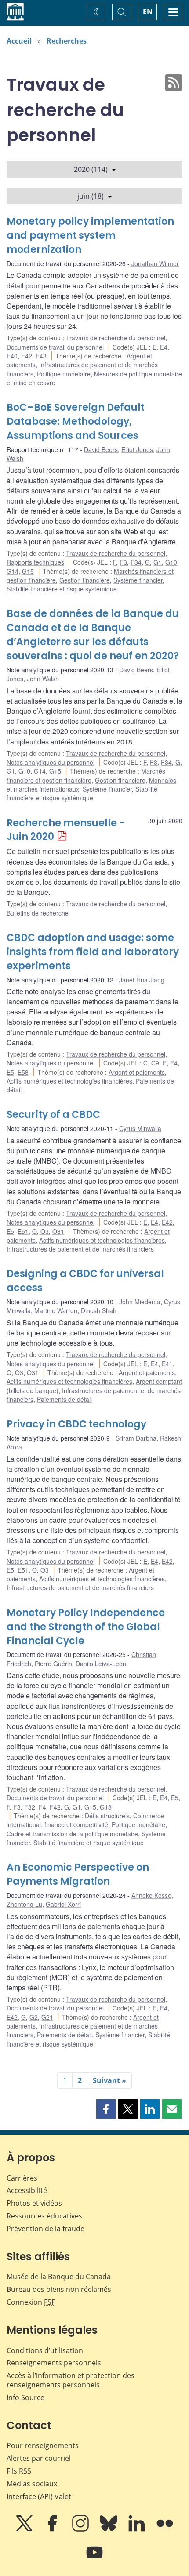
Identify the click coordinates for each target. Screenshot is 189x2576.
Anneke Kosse (151, 1895)
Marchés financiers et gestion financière (86, 775)
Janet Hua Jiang (142, 980)
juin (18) (91, 196)
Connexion (31, 2302)
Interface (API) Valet (39, 2496)
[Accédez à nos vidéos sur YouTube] (94, 2558)
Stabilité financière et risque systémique (62, 589)
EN (148, 11)
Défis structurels (107, 1816)
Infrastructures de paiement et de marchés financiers (80, 1249)
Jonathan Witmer (155, 263)
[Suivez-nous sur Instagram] (81, 2529)
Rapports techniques (35, 562)
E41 (167, 1364)
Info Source (25, 2397)
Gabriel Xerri (63, 1904)
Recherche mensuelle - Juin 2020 (66, 830)
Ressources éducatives (44, 2216)
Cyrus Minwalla (140, 1128)
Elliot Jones (137, 449)
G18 (106, 1807)
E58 (23, 1072)
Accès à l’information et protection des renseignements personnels (71, 2380)
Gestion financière (85, 580)
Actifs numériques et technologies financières (69, 1081)
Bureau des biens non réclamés (59, 2289)
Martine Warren (56, 1310)
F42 (55, 1807)
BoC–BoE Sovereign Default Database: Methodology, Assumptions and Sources (76, 421)
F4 (42, 1807)
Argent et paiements (137, 1072)
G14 (13, 571)
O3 (45, 1231)
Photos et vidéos (34, 2203)
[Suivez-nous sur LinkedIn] (138, 2529)
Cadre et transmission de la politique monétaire (72, 1834)
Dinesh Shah (99, 1310)
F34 (136, 562)
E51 (23, 1231)
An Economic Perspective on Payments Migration (78, 1874)
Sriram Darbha (136, 1438)
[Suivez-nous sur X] (25, 2529)
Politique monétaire (64, 374)
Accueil (19, 41)
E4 (164, 347)
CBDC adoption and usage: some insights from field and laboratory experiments (93, 952)
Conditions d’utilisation (45, 2350)
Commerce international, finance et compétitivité (85, 1820)
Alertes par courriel (39, 2458)
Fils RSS (19, 2471)
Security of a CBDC (53, 1115)
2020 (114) (91, 169)
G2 (34, 2017)
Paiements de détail (64, 1399)
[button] (106, 2109)
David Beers (101, 449)
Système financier (138, 580)
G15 (28, 571)
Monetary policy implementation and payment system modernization (90, 235)
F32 (30, 1807)
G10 (171, 562)
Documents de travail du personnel (55, 347)
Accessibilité (27, 2190)
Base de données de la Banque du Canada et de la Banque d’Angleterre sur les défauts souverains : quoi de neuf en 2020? (93, 635)
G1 (158, 562)
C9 (155, 1063)
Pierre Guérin (53, 1664)
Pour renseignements (43, 2445)
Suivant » (109, 2080)
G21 (47, 2017)
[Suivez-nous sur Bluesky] (109, 2529)
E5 (10, 1072)
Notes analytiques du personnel (51, 762)
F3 (123, 562)
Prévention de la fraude (45, 2229)
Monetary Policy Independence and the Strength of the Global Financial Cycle (86, 1627)
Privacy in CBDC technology (76, 1424)
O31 (58, 1231)
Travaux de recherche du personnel (116, 338)
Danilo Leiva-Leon (101, 1664)
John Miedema (140, 1302)
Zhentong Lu (24, 1904)
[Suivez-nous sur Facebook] (53, 2529)
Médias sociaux (32, 2484)
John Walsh (43, 679)
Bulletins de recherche (38, 913)
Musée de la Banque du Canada (59, 2277)
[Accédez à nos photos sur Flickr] (165, 2529)
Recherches (67, 41)
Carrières (22, 2178)
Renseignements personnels (54, 2363)
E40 (12, 356)
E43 (41, 356)
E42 (27, 356)
